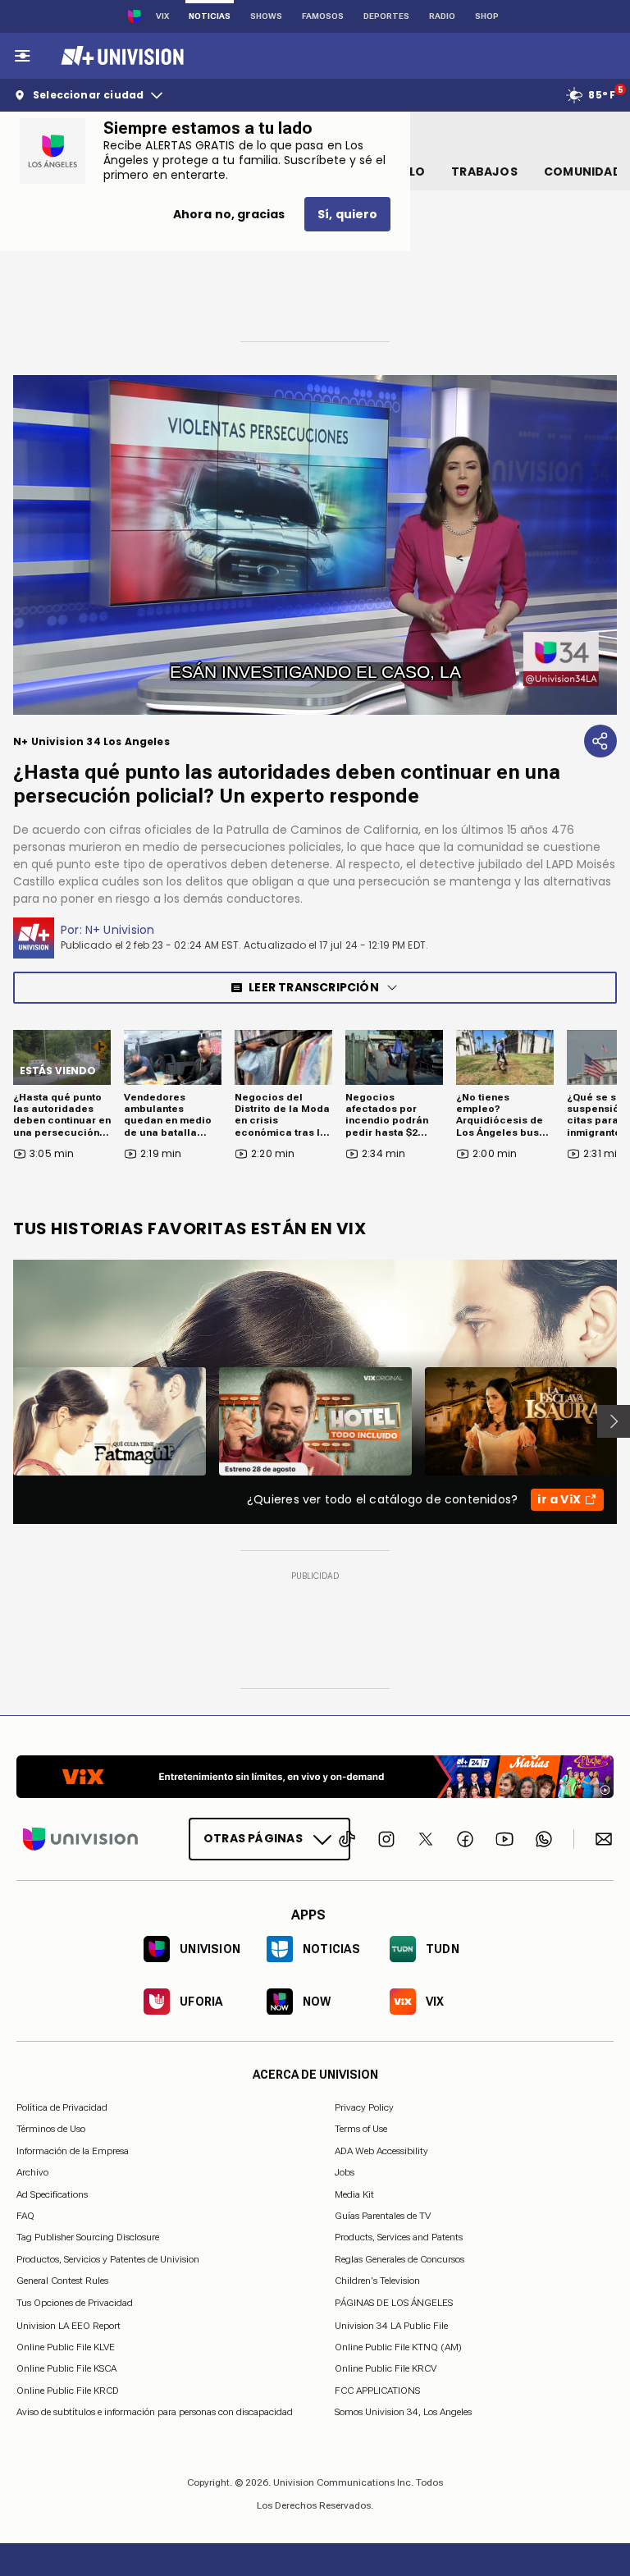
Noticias (210, 16)
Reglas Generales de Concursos (399, 2258)
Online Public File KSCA (66, 2368)
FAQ (25, 2216)
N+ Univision (120, 930)
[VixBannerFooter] (315, 1777)
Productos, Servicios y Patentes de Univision (108, 2258)
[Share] (600, 741)
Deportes (386, 16)
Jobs (345, 2172)
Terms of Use (361, 2129)
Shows (266, 16)
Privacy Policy (364, 2107)
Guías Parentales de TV (383, 2216)
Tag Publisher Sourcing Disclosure (88, 2237)
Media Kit (354, 2194)
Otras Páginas (253, 1838)
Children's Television (377, 2281)
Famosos (323, 16)
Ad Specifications (52, 2194)
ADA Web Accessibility (381, 2150)
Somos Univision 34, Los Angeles (403, 2412)
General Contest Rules (62, 2281)
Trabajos (484, 172)
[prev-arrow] (3, 1421)
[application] (315, 545)
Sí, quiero (347, 214)
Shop (487, 16)
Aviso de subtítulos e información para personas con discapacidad (155, 2412)
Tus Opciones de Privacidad (75, 2303)
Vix (162, 16)
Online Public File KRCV (386, 2368)
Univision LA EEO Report (68, 2325)
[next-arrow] (614, 1421)
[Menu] (22, 56)
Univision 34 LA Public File (391, 2325)
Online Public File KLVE (66, 2347)
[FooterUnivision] (80, 1839)
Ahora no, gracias (229, 214)
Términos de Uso (51, 2129)
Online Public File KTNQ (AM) (398, 2347)
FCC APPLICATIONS (377, 2390)
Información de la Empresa (73, 2150)
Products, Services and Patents (399, 2237)
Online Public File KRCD (68, 2390)
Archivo (32, 2172)
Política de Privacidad (62, 2107)
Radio (442, 16)
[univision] (120, 56)
